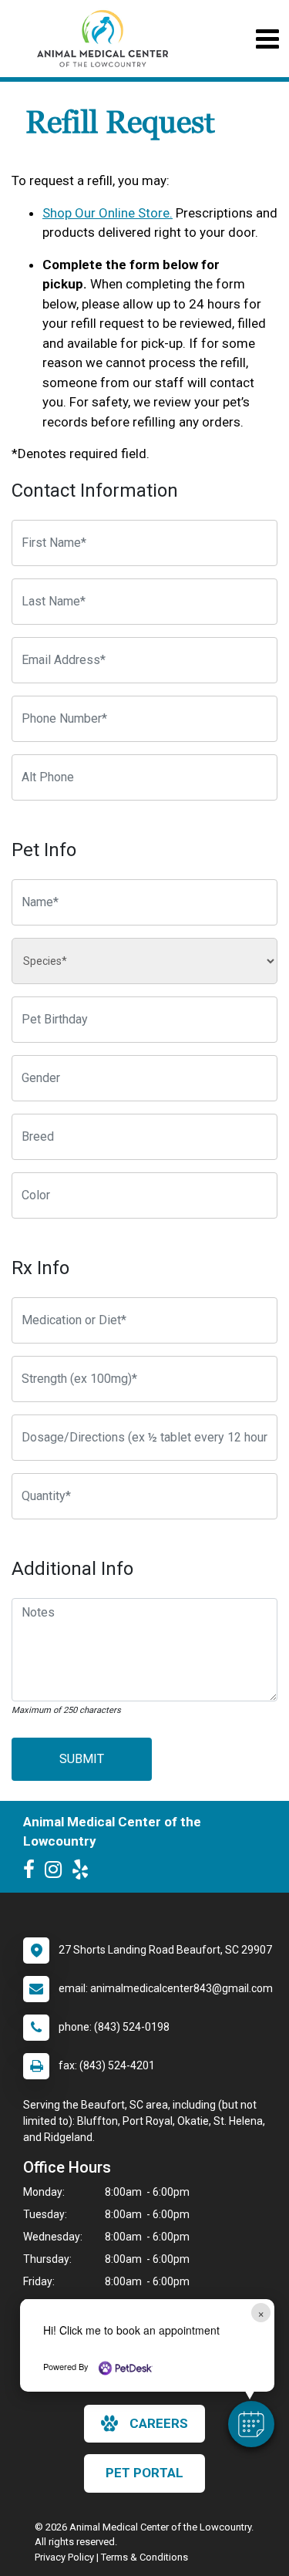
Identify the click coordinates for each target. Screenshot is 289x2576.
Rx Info (40, 1268)
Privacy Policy (64, 2557)
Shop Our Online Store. (108, 213)
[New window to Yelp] (84, 1873)
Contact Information (95, 491)
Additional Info (72, 1569)
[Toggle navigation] (267, 39)
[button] (251, 2424)
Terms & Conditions (144, 2557)
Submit (82, 1759)
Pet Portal (144, 2473)
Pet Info (44, 850)
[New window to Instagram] (57, 1873)
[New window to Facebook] (33, 1873)
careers (159, 2423)
